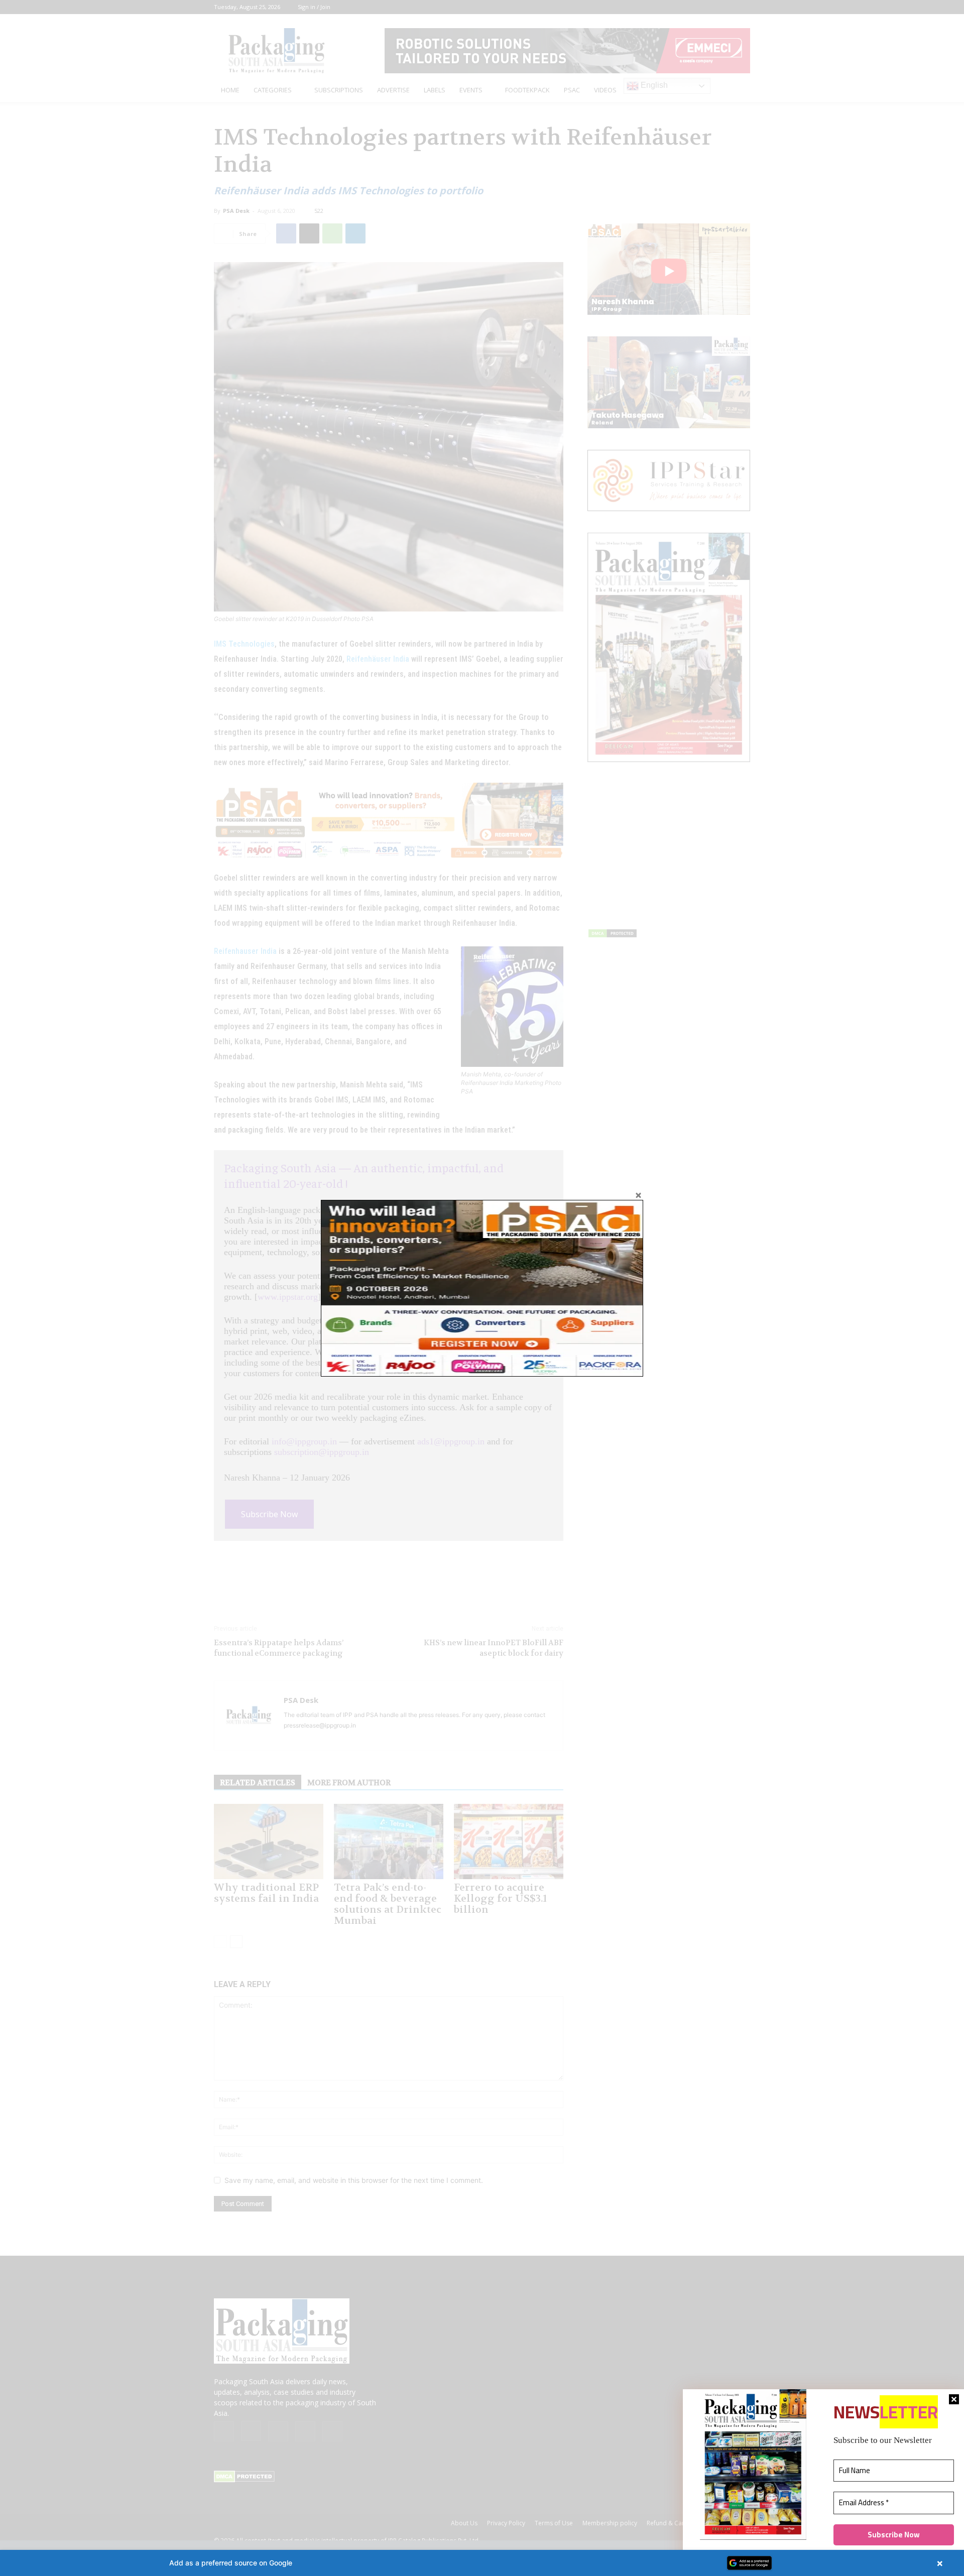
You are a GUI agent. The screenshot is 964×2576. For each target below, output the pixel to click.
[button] (482, 2563)
